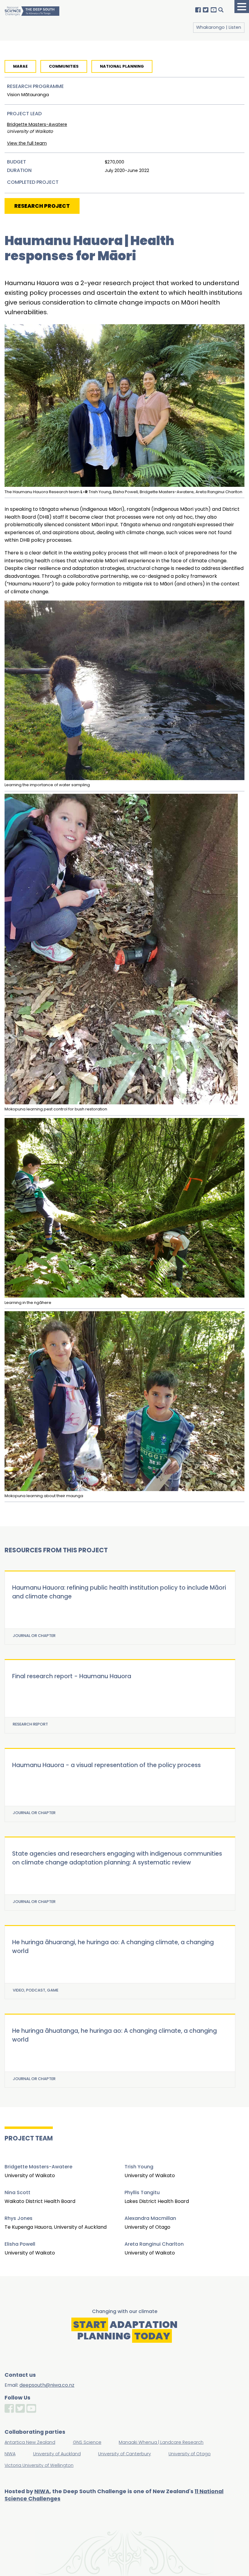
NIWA (42, 2491)
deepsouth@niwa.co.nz (47, 2385)
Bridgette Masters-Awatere (37, 124)
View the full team (27, 143)
